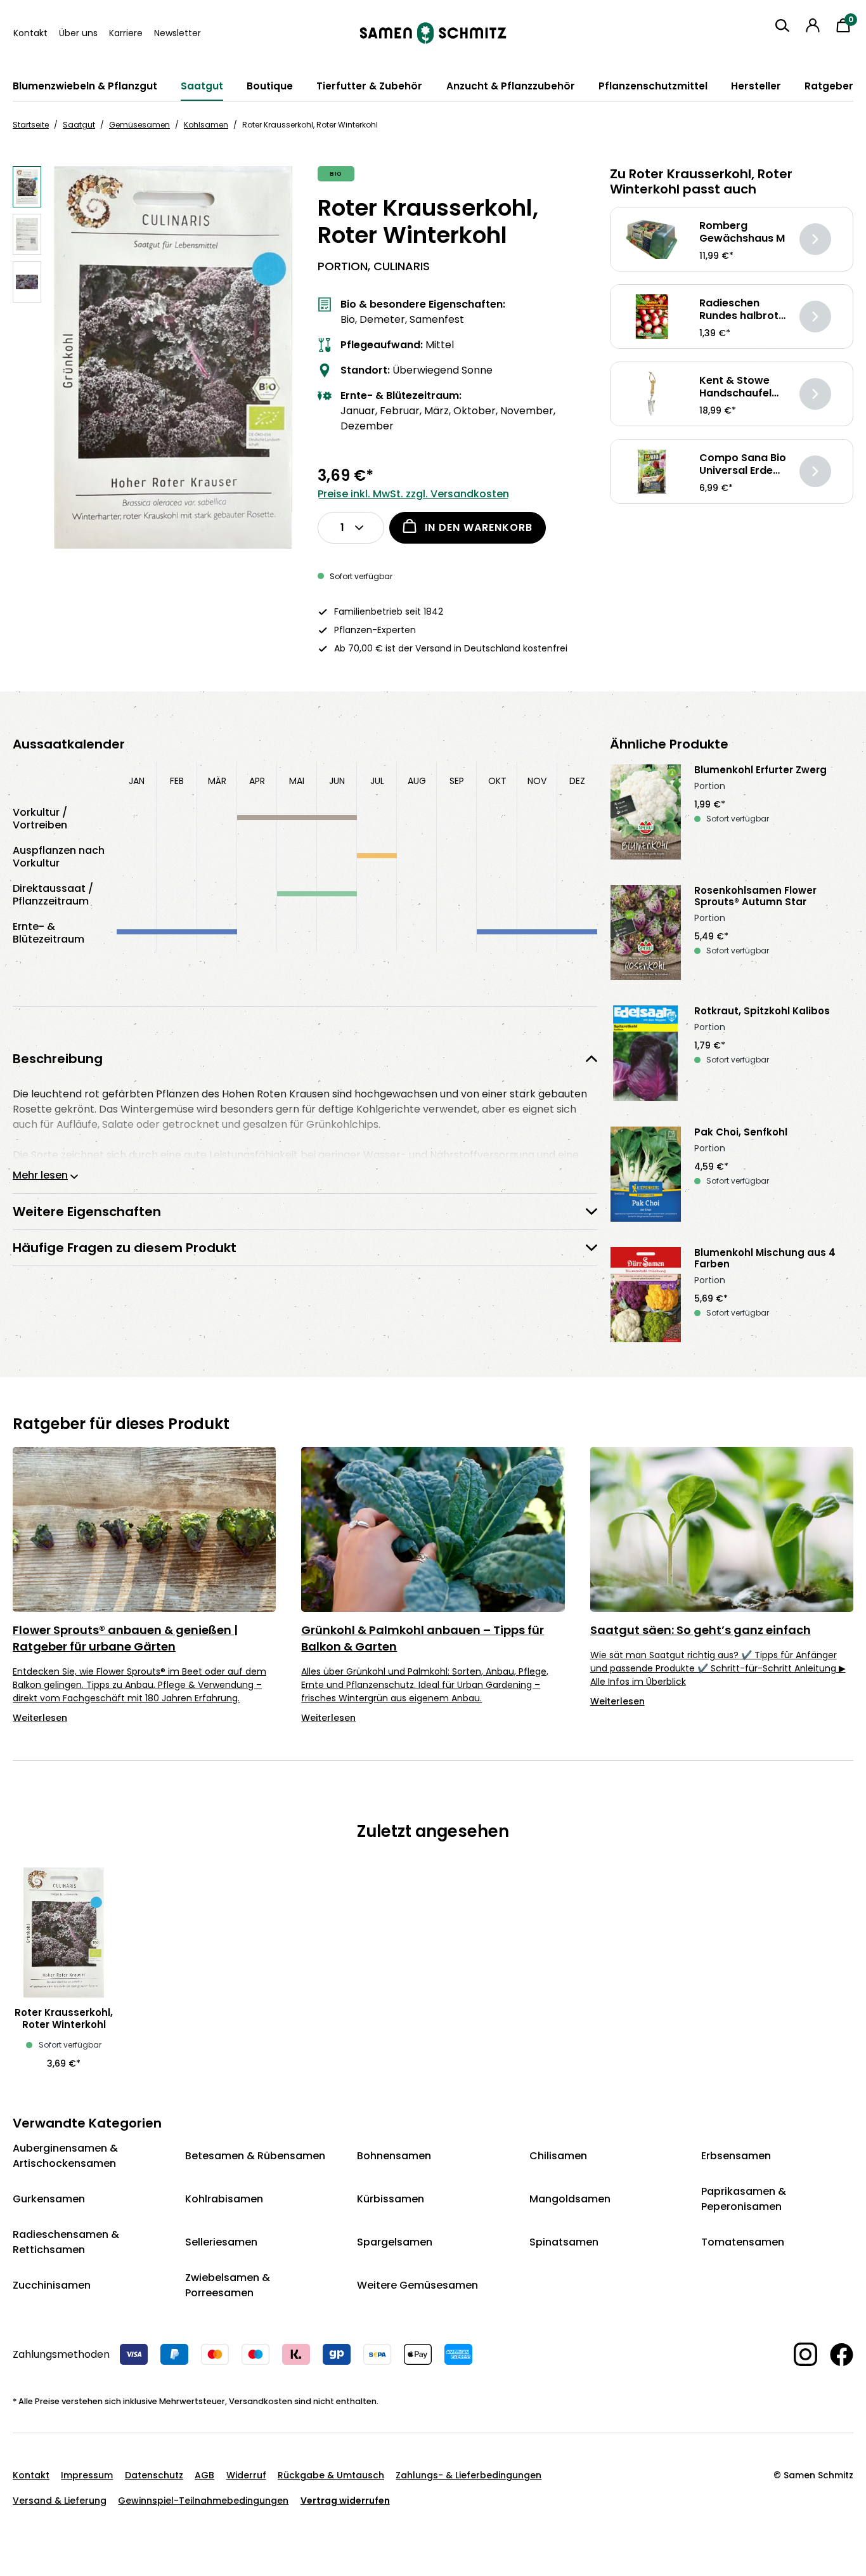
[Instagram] (799, 2354)
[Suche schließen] (772, 49)
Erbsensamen (736, 2156)
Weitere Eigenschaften (87, 1212)
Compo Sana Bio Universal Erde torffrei (743, 464)
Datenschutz (154, 2475)
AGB (204, 2475)
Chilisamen (558, 2156)
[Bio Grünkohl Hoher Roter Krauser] (173, 357)
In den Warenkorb (479, 527)
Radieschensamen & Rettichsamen (66, 2242)
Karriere (126, 33)
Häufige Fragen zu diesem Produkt (125, 1248)
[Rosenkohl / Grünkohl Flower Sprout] (646, 932)
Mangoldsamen (570, 2199)
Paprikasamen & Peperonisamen (744, 2199)
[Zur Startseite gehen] (433, 33)
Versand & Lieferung (60, 2501)
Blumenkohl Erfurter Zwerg (760, 770)
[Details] (815, 239)
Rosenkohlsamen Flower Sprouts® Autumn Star (755, 896)
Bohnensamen (394, 2156)
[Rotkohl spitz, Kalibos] (646, 1053)
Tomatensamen (743, 2242)
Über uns (78, 33)
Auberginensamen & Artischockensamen (65, 2156)
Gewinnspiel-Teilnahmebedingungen (203, 2501)
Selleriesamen (221, 2242)
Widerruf (246, 2475)
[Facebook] (835, 2355)
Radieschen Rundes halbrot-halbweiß (742, 310)
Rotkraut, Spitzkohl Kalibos (762, 1011)
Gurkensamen (49, 2199)
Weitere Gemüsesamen (417, 2285)
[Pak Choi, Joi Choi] (646, 1174)
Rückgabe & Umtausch (331, 2475)
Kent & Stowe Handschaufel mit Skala (735, 387)
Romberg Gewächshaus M (742, 232)
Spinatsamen (564, 2242)
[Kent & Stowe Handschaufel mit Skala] (652, 394)
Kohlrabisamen (224, 2199)
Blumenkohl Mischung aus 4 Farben (765, 1259)
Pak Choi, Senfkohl (741, 1132)
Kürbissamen (391, 2199)
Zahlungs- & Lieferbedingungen (469, 2475)
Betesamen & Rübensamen (255, 2156)
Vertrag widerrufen (345, 2501)
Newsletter (178, 33)
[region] (152, 357)
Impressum (87, 2475)
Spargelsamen (395, 2242)
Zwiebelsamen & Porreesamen (228, 2285)
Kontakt (30, 33)
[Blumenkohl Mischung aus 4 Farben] (646, 1295)
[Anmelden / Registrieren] (813, 25)
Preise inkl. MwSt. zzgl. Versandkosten (413, 494)
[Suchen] (782, 25)
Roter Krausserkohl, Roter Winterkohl (64, 2018)
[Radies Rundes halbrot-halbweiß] (652, 317)
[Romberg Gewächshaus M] (652, 239)
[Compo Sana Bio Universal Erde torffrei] (652, 472)
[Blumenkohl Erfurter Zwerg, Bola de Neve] (646, 812)
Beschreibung (58, 1059)
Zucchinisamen (52, 2285)
